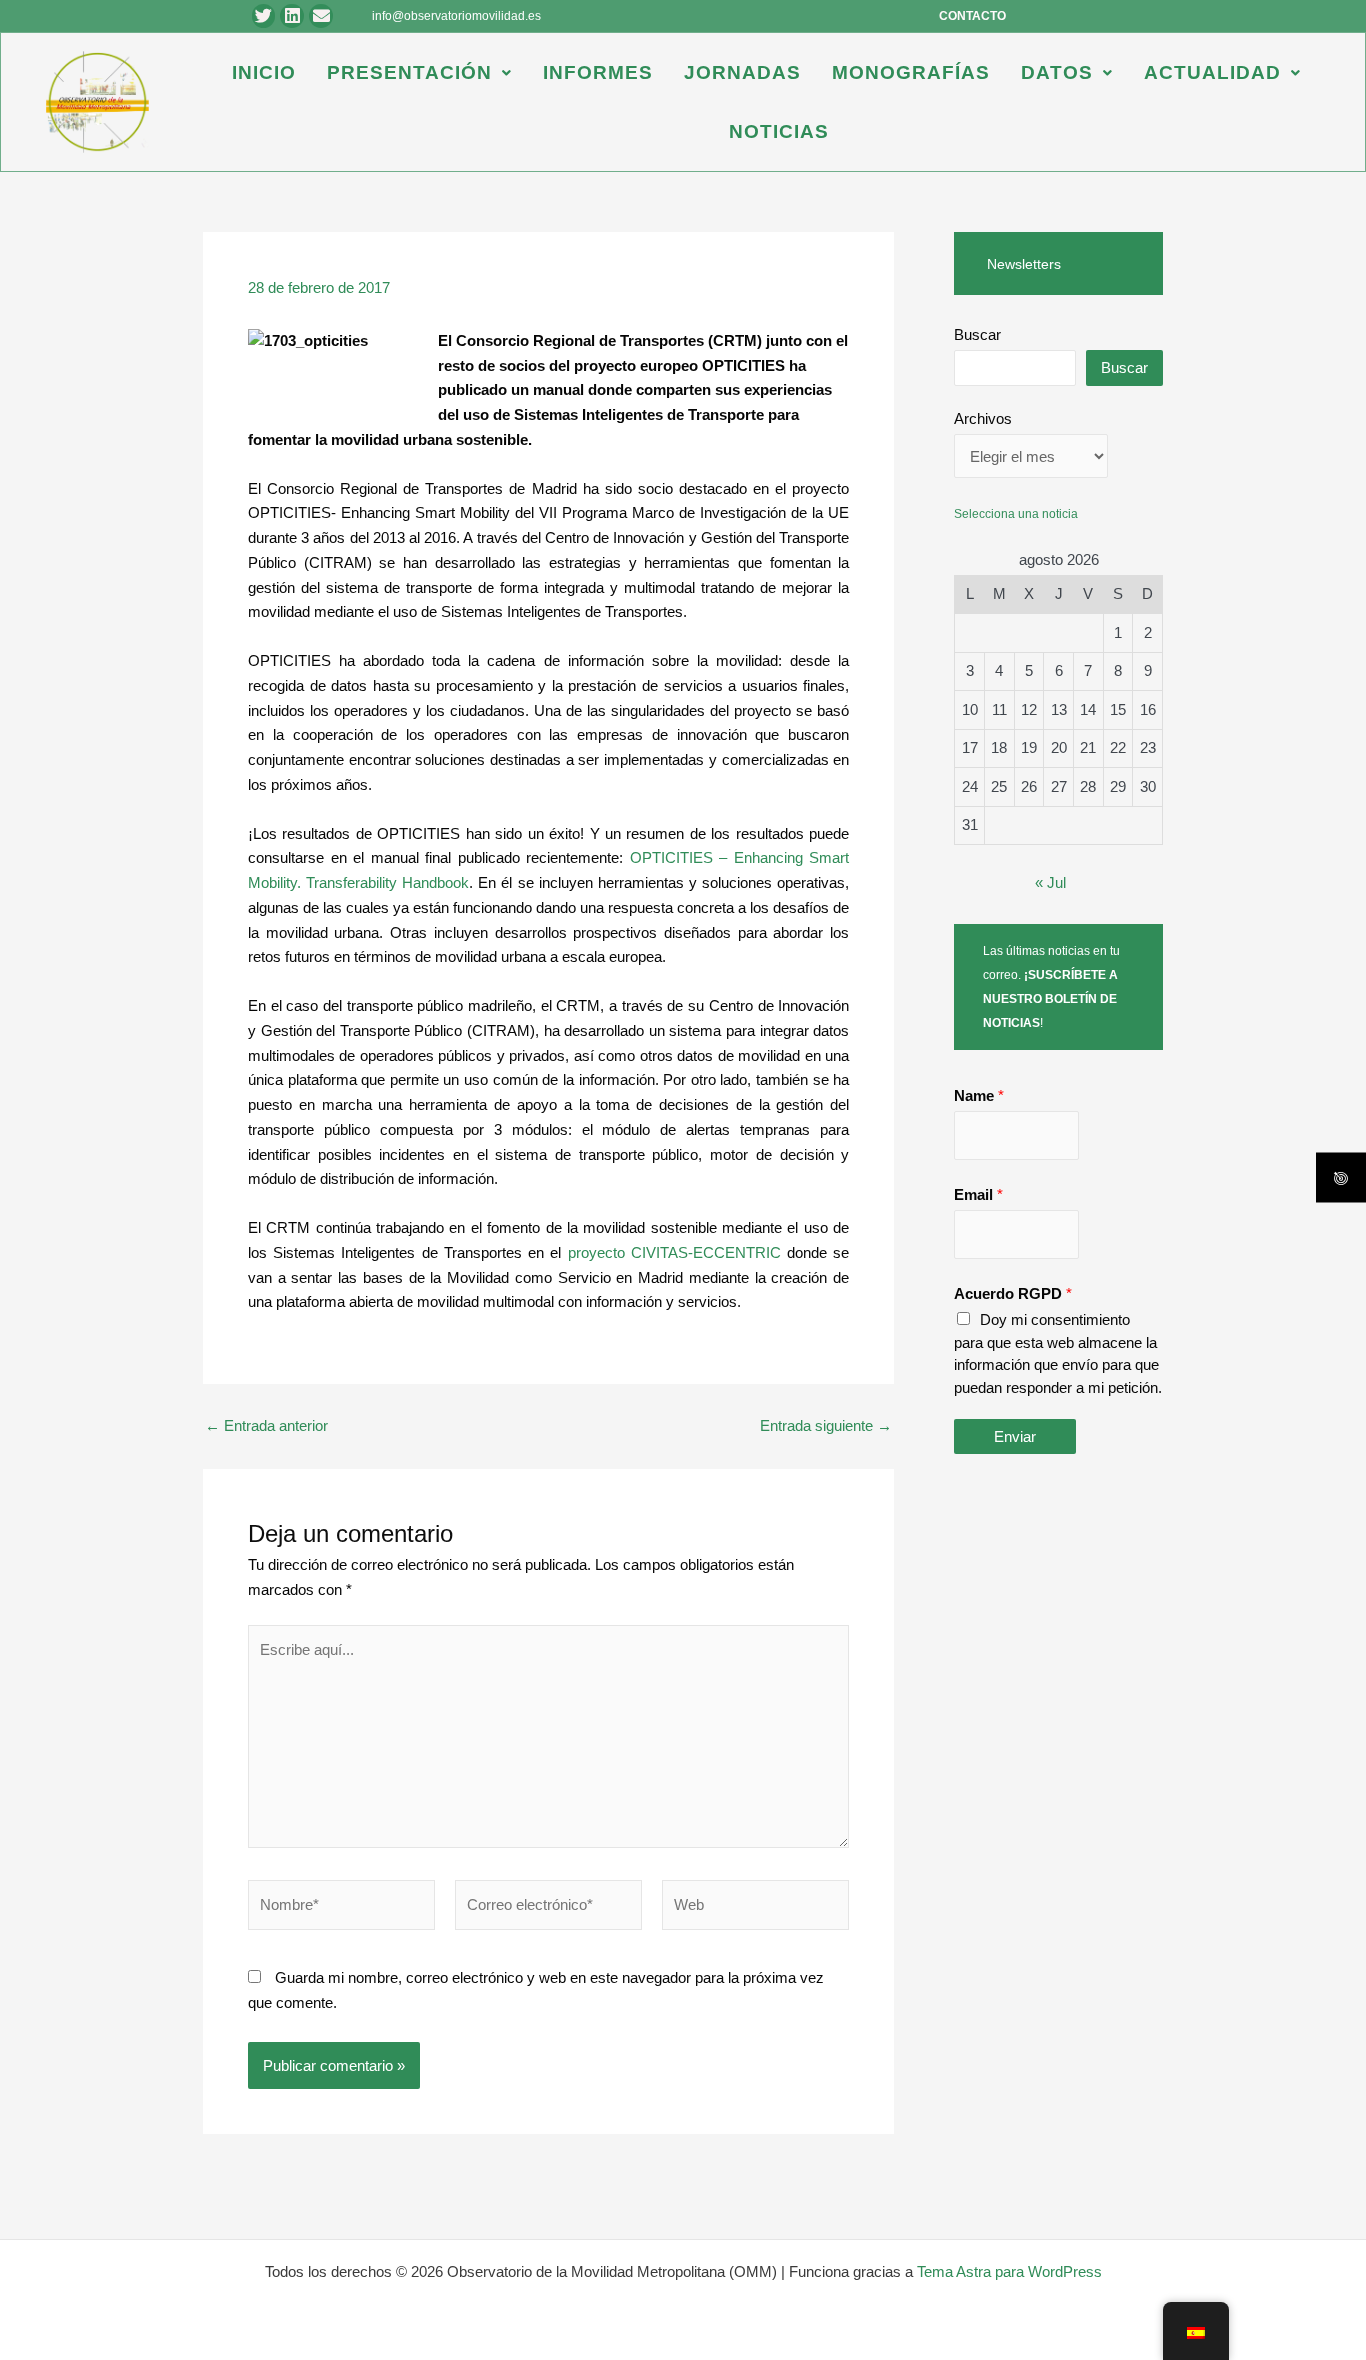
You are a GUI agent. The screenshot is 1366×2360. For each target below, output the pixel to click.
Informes (598, 72)
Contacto (972, 16)
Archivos (983, 418)
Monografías (911, 72)
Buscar (977, 334)
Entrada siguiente (826, 1425)
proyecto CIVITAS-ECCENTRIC (674, 1252)
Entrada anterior (266, 1425)
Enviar (1015, 1436)
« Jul (1050, 882)
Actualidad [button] (1212, 72)
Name (979, 1095)
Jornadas (742, 72)
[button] (419, 72)
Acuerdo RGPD (1013, 1293)
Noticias (779, 131)
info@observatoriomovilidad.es (456, 16)
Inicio (264, 72)
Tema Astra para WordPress (1009, 2271)
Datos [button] (1057, 72)
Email (978, 1194)
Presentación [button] (409, 72)
